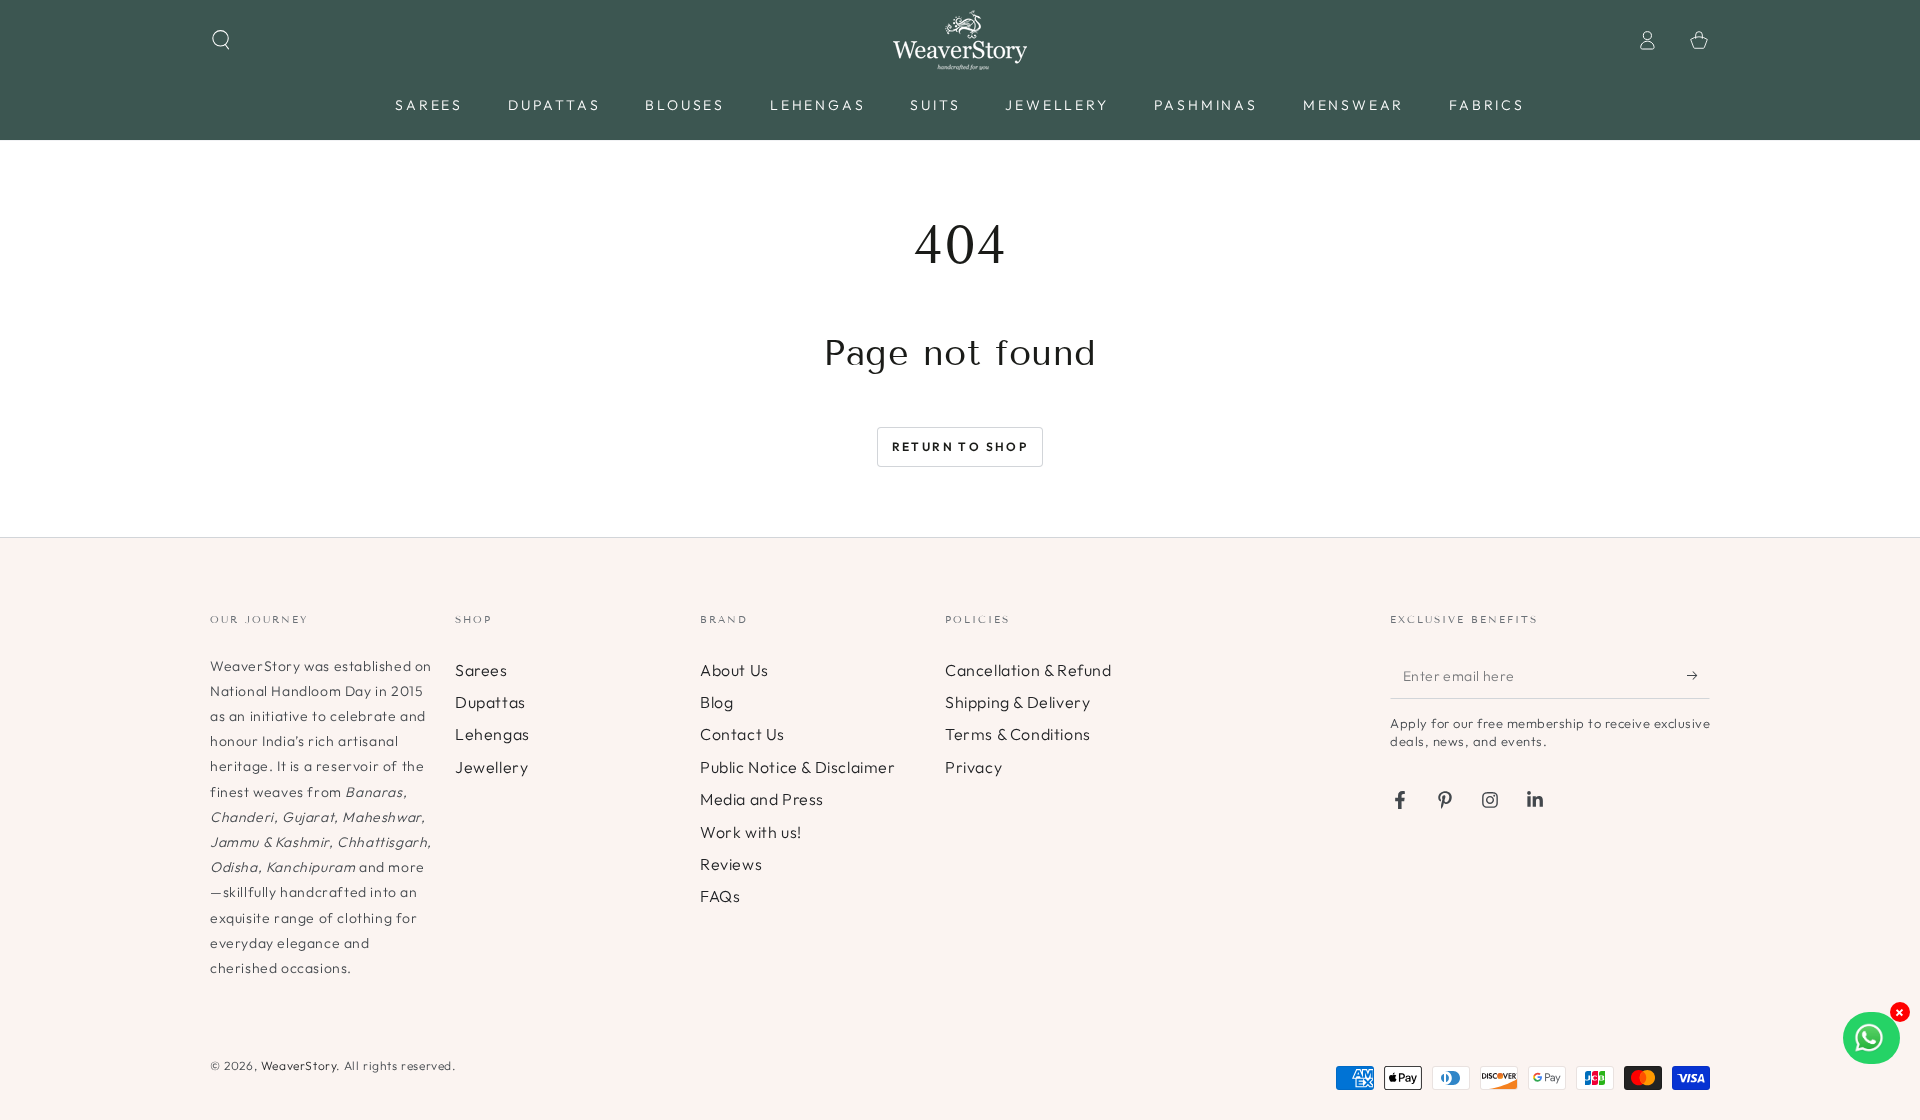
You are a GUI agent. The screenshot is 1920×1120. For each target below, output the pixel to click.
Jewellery (491, 767)
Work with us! (751, 832)
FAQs (720, 896)
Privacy (973, 767)
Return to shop (960, 446)
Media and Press (762, 799)
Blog (716, 702)
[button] (221, 40)
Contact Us (742, 734)
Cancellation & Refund (1028, 670)
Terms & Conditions (1018, 734)
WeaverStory (299, 1065)
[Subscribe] (1698, 676)
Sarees (481, 670)
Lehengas (492, 734)
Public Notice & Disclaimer (798, 767)
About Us (734, 670)
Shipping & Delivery (1017, 702)
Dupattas (490, 702)
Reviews (731, 864)
